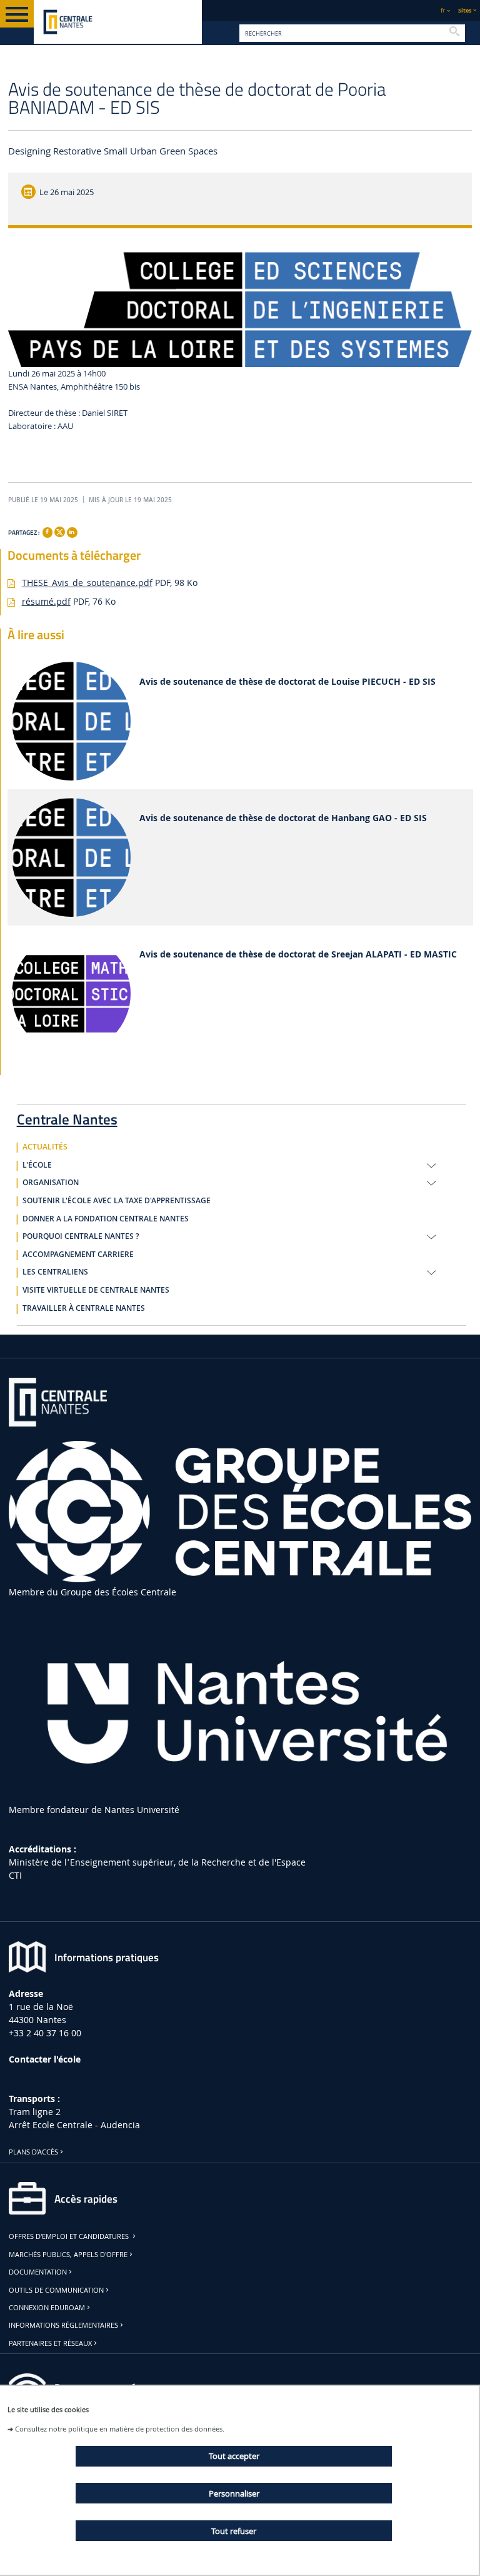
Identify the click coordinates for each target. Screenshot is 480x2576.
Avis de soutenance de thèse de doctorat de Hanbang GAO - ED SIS (283, 818)
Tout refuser (234, 2531)
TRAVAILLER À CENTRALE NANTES (84, 1308)
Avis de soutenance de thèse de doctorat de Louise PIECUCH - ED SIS (287, 682)
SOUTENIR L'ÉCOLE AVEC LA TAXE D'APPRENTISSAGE (117, 1201)
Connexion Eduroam (47, 2308)
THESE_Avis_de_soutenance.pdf (87, 583)
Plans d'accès (33, 2152)
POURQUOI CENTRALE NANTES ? (81, 1236)
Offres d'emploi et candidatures (70, 2236)
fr (443, 10)
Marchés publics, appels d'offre (68, 2255)
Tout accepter (234, 2456)
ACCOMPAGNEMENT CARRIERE (78, 1255)
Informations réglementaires (63, 2325)
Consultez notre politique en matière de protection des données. (120, 2429)
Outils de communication (56, 2290)
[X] (59, 531)
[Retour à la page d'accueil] (118, 22)
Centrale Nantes (67, 1117)
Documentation (38, 2272)
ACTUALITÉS (45, 1147)
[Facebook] (47, 532)
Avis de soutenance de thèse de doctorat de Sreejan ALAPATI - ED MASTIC (298, 955)
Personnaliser (234, 2493)
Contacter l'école (45, 2059)
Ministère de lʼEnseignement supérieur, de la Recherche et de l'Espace (157, 1862)
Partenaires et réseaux (50, 2343)
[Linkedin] (72, 532)
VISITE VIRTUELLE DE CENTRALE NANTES (96, 1290)
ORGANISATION (51, 1183)
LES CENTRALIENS (55, 1272)
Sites (465, 10)
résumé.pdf (46, 601)
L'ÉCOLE (37, 1165)
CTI (15, 1875)
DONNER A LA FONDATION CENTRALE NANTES (106, 1219)
